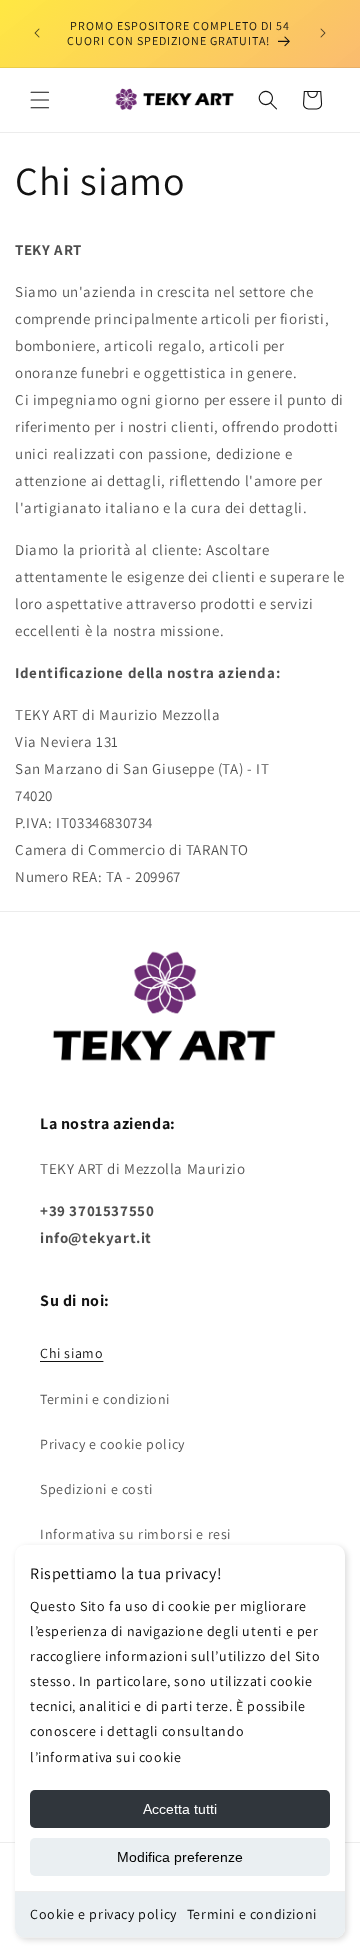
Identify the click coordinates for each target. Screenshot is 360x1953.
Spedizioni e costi (96, 1489)
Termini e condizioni (252, 1914)
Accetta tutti (180, 1809)
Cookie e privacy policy (103, 1914)
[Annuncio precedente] (37, 33)
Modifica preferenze (180, 1857)
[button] (40, 100)
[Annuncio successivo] (323, 33)
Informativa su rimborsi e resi (135, 1534)
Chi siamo (71, 1353)
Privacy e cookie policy (112, 1444)
